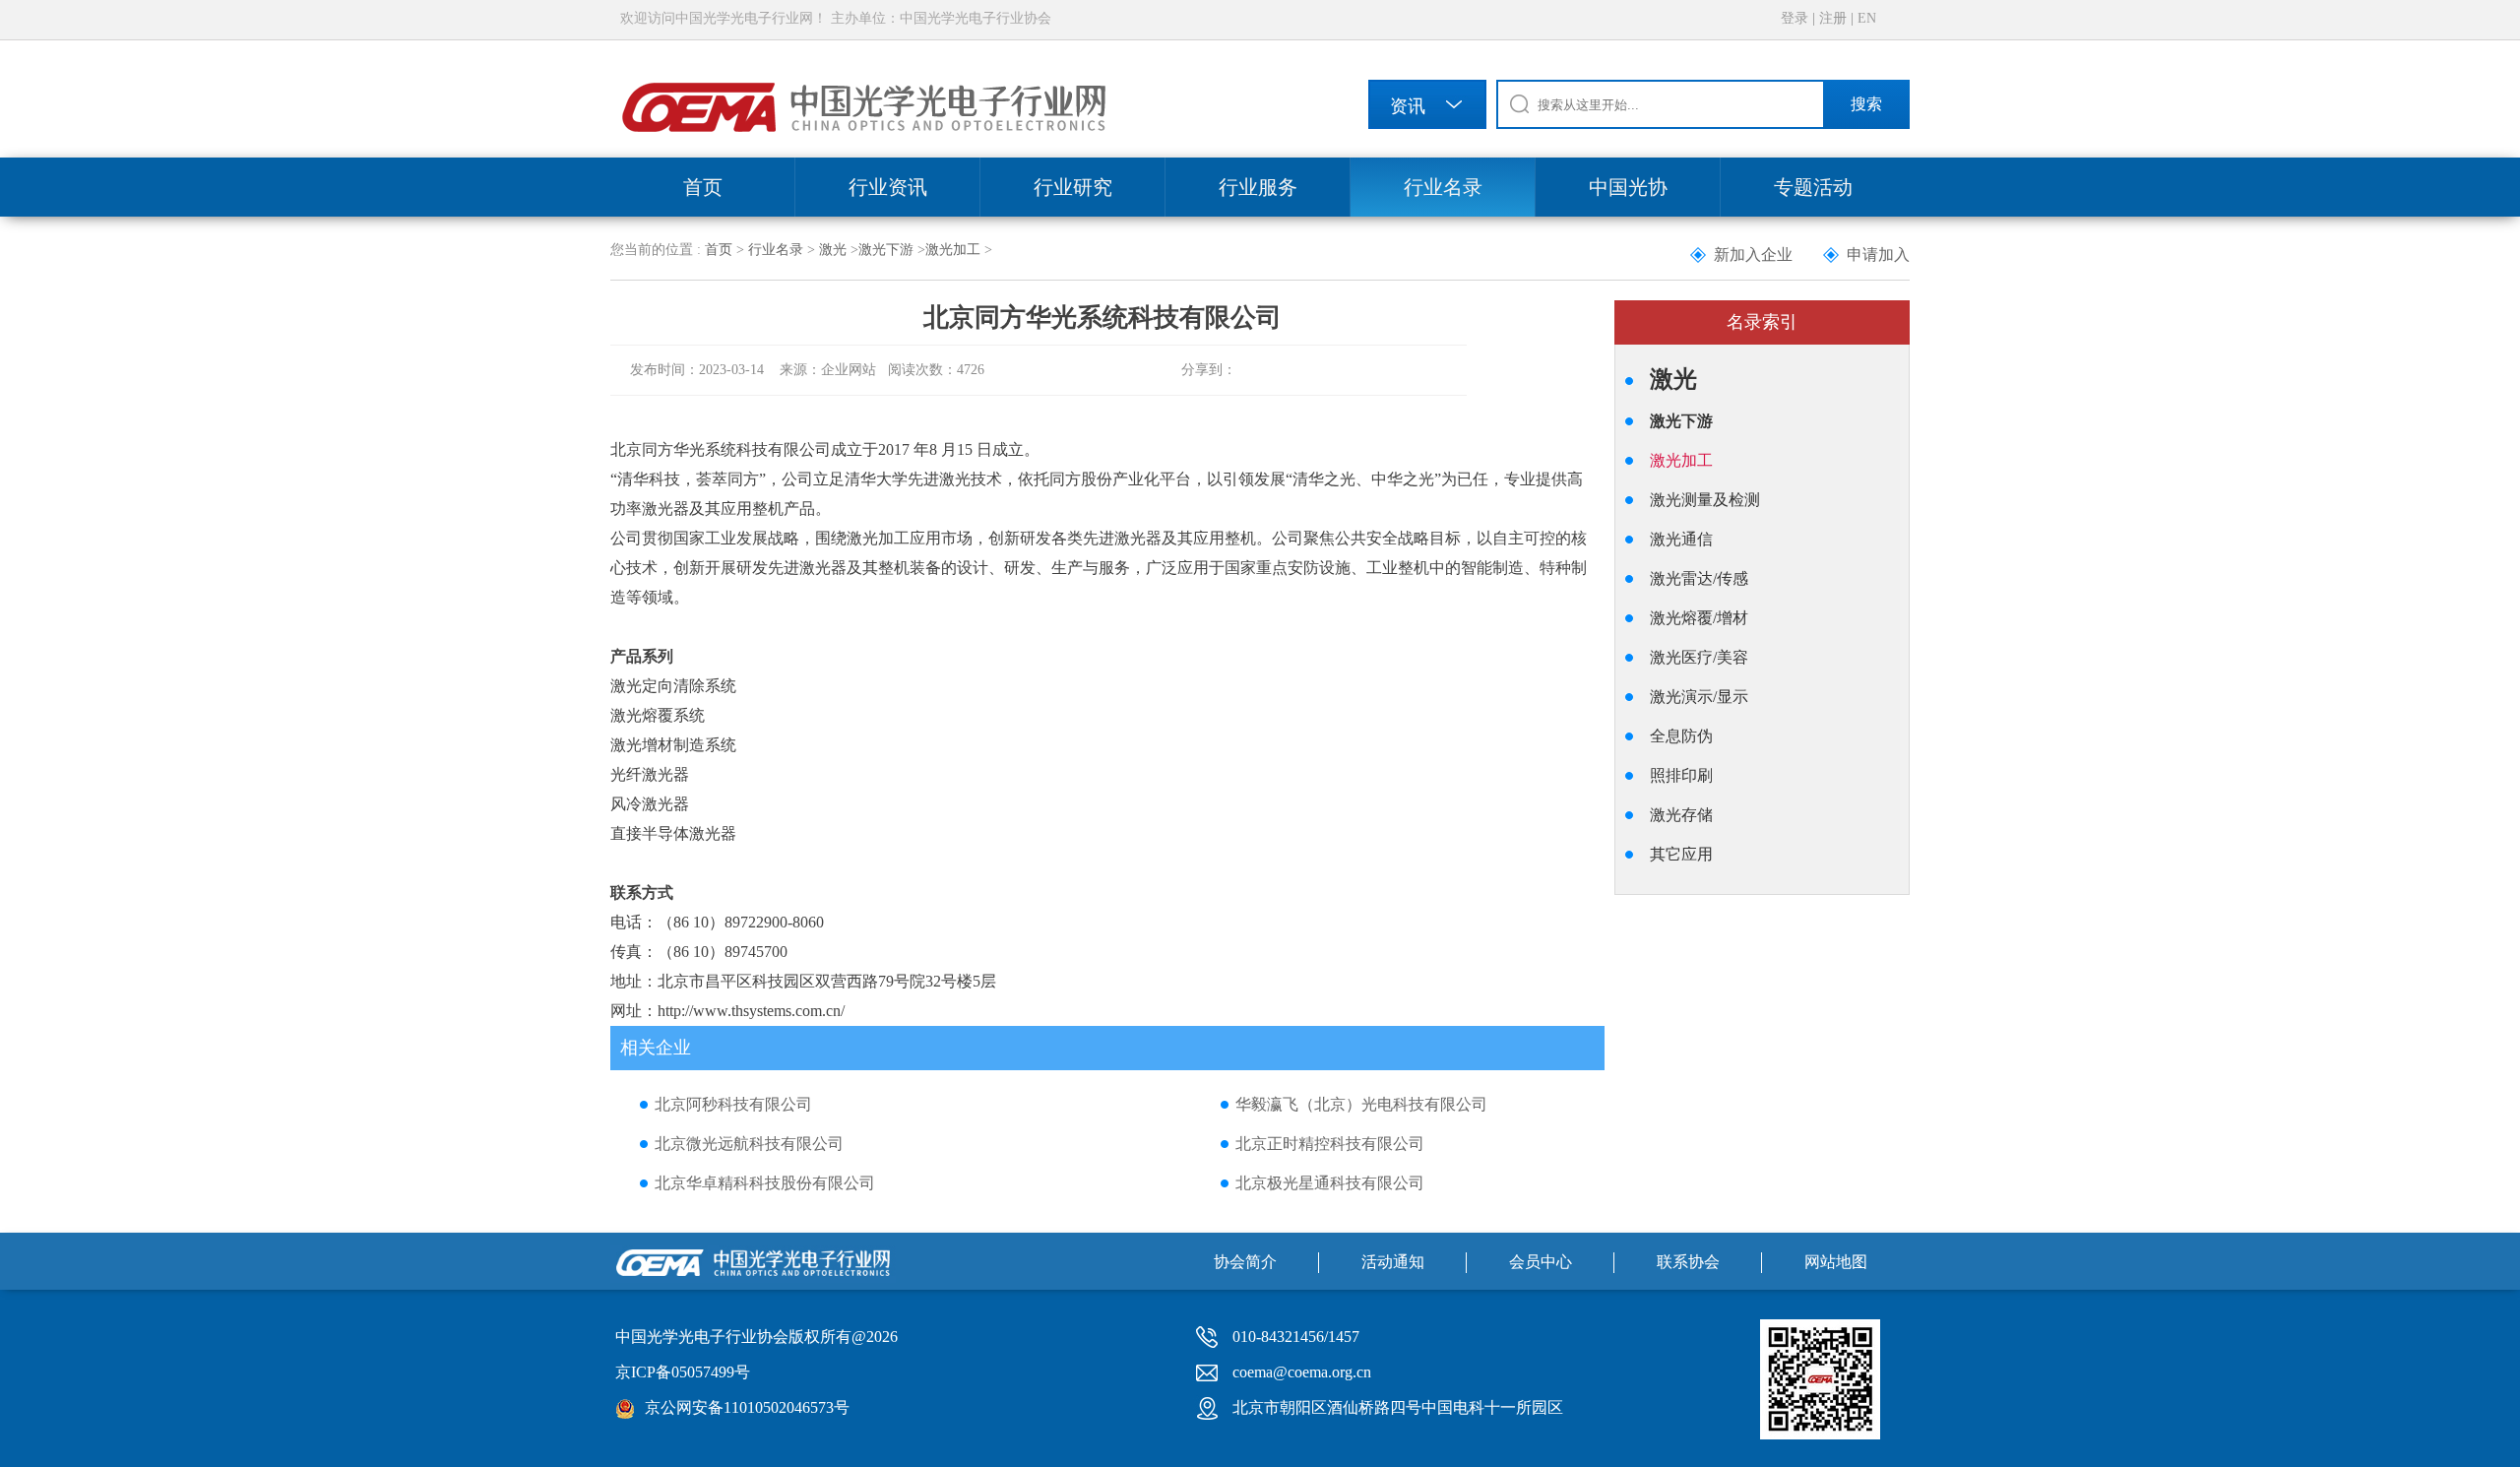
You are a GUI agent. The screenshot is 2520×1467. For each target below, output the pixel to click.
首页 (703, 187)
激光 (833, 250)
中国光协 (1628, 187)
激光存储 (1681, 815)
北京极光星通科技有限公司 (1330, 1183)
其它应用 (1681, 854)
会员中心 (1541, 1262)
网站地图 (1836, 1262)
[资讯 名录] (1427, 108)
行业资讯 (888, 187)
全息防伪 (1681, 736)
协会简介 (1245, 1262)
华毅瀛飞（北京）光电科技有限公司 (1361, 1104)
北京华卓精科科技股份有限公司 (765, 1183)
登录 (1795, 18)
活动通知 (1393, 1262)
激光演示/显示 (1699, 697)
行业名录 (1443, 187)
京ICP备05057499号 (683, 1372)
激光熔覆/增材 (1699, 618)
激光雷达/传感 (1699, 578)
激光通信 (1681, 539)
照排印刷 (1681, 775)
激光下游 (886, 250)
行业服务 (1258, 187)
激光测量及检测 (1705, 500)
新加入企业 (1753, 255)
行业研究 (1073, 187)
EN (1867, 18)
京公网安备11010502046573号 (747, 1407)
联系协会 (1688, 1262)
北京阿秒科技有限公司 (733, 1104)
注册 (1833, 18)
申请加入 (1878, 255)
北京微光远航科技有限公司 (749, 1144)
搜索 (1866, 104)
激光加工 (953, 250)
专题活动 (1813, 187)
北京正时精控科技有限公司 (1330, 1144)
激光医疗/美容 (1699, 657)
